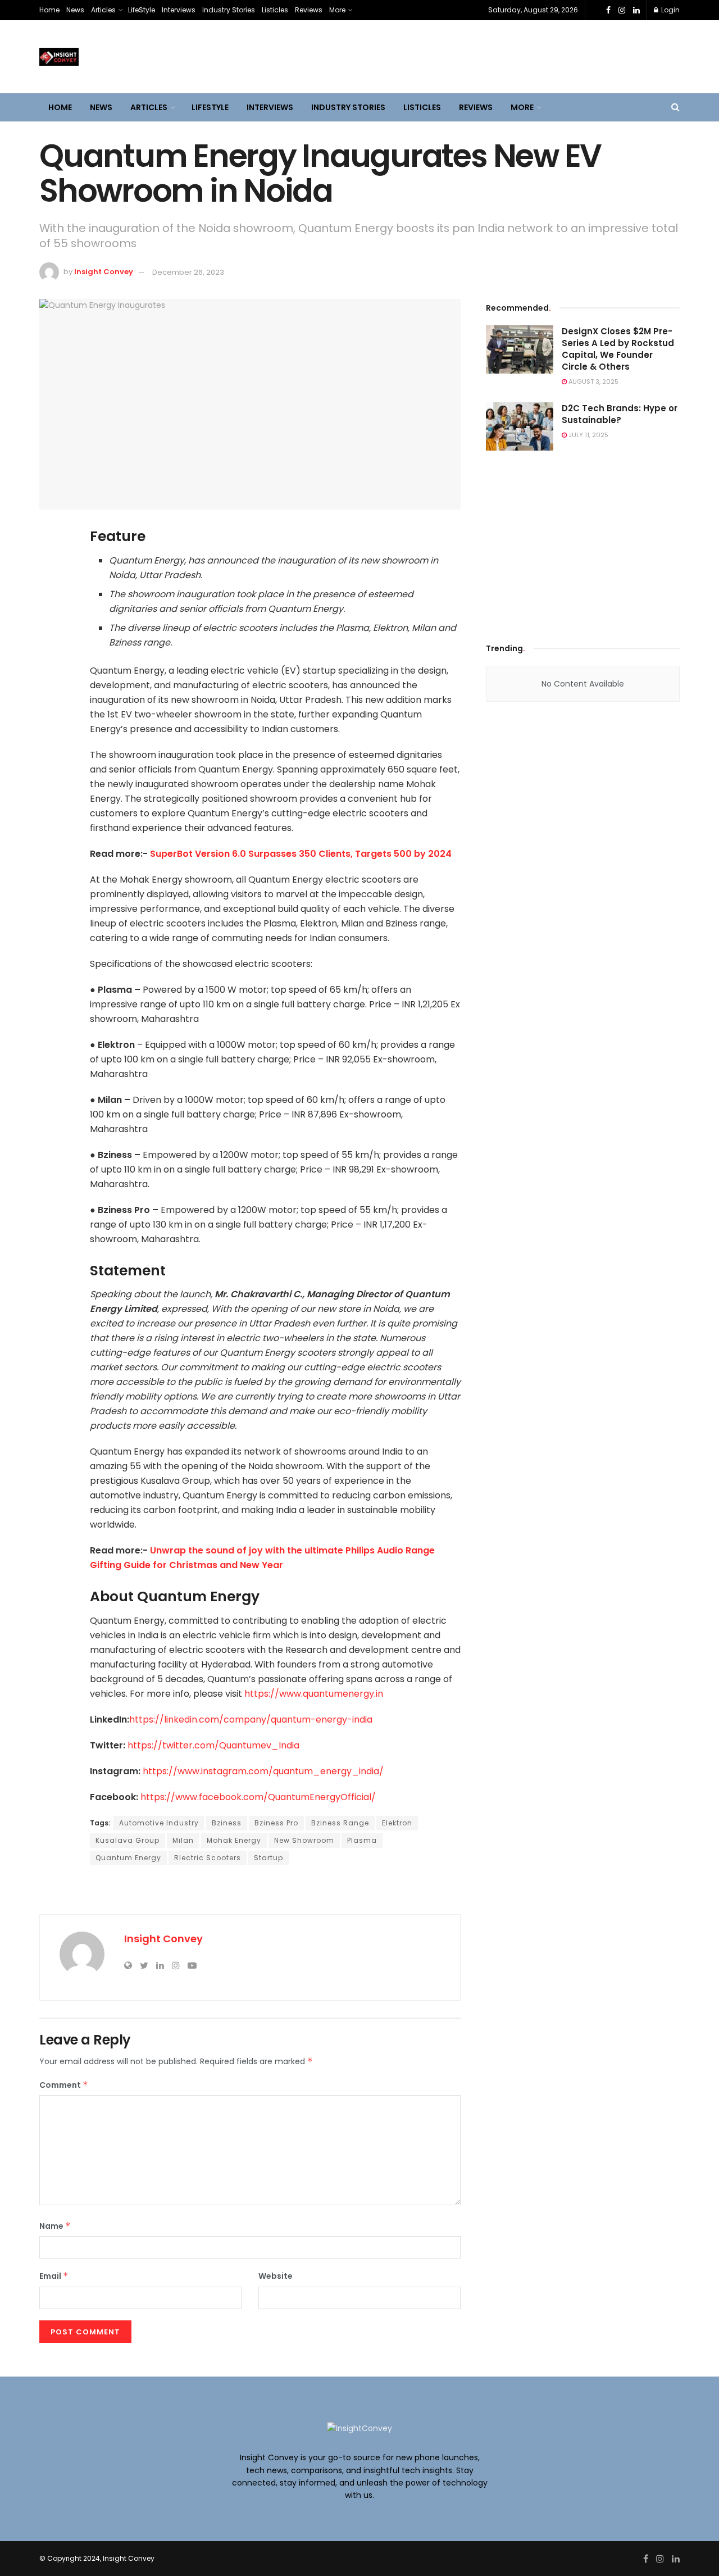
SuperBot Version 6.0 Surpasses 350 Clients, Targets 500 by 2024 (301, 854)
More (337, 10)
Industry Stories (229, 10)
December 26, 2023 (188, 272)
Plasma (362, 1840)
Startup (269, 1858)
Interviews (179, 10)
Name (55, 2226)
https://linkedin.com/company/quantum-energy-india (251, 1719)
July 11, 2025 (588, 435)
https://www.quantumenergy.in (314, 1694)
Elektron (397, 1823)
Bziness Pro (276, 1823)
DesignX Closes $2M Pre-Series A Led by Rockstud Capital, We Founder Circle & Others (618, 349)
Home (49, 10)
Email (54, 2276)
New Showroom (304, 1840)
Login (670, 10)
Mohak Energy (234, 1840)
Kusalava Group (128, 1840)
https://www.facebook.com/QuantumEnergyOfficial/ (258, 1797)
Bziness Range (340, 1823)
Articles (103, 10)
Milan (183, 1840)
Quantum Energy (128, 1858)
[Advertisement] (583, 543)
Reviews (309, 10)
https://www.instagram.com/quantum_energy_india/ (263, 1771)
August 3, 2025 (593, 381)
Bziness (227, 1823)
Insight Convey (104, 272)
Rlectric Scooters (208, 1858)
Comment (64, 2085)
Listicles (275, 10)
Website (276, 2276)
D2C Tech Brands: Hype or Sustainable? (620, 414)
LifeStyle (142, 10)
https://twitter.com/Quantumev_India (213, 1745)
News (75, 10)
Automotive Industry (159, 1823)
